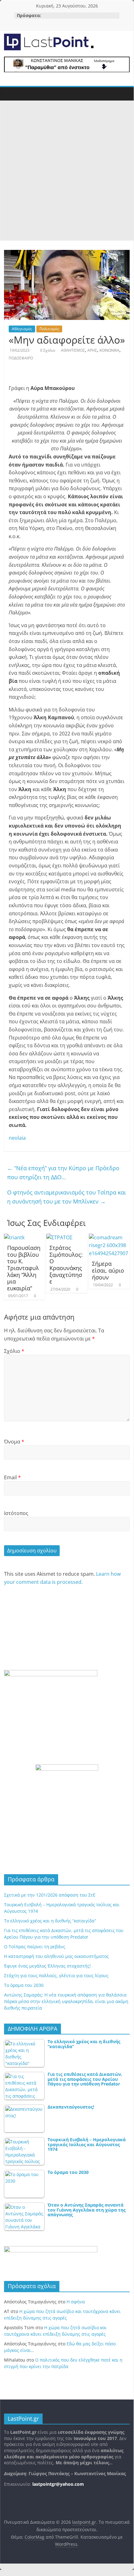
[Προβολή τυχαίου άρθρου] (126, 92)
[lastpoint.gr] (7, 94)
